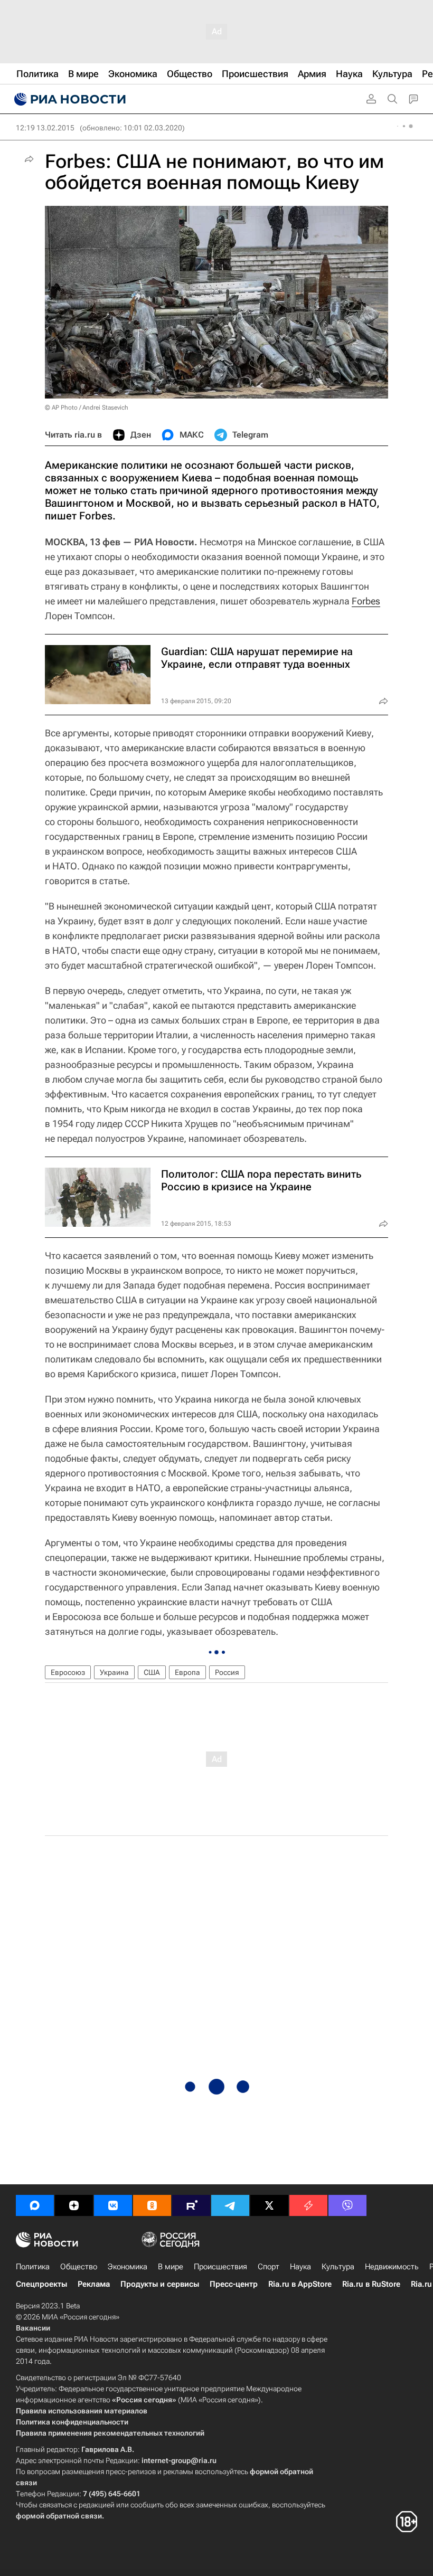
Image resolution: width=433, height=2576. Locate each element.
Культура (338, 2267)
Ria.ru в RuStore (371, 2284)
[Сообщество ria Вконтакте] (113, 2205)
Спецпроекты (41, 2284)
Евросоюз (68, 1672)
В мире (171, 2267)
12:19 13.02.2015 (45, 128)
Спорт (269, 2267)
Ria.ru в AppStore (300, 2284)
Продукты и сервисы (160, 2284)
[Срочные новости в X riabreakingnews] (308, 2205)
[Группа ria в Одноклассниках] (152, 2205)
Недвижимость (392, 2267)
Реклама (94, 2284)
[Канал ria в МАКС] (35, 2205)
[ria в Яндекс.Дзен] (74, 2205)
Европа (187, 1672)
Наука (300, 2267)
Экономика (128, 2267)
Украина (114, 1672)
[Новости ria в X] (269, 2205)
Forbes (366, 601)
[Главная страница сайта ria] (69, 99)
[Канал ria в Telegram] (230, 2205)
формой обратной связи (59, 2516)
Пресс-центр (234, 2284)
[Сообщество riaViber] (347, 2205)
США (152, 1672)
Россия (227, 1672)
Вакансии (33, 2328)
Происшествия (220, 2267)
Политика (33, 2267)
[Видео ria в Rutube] (191, 2205)
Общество (79, 2267)
